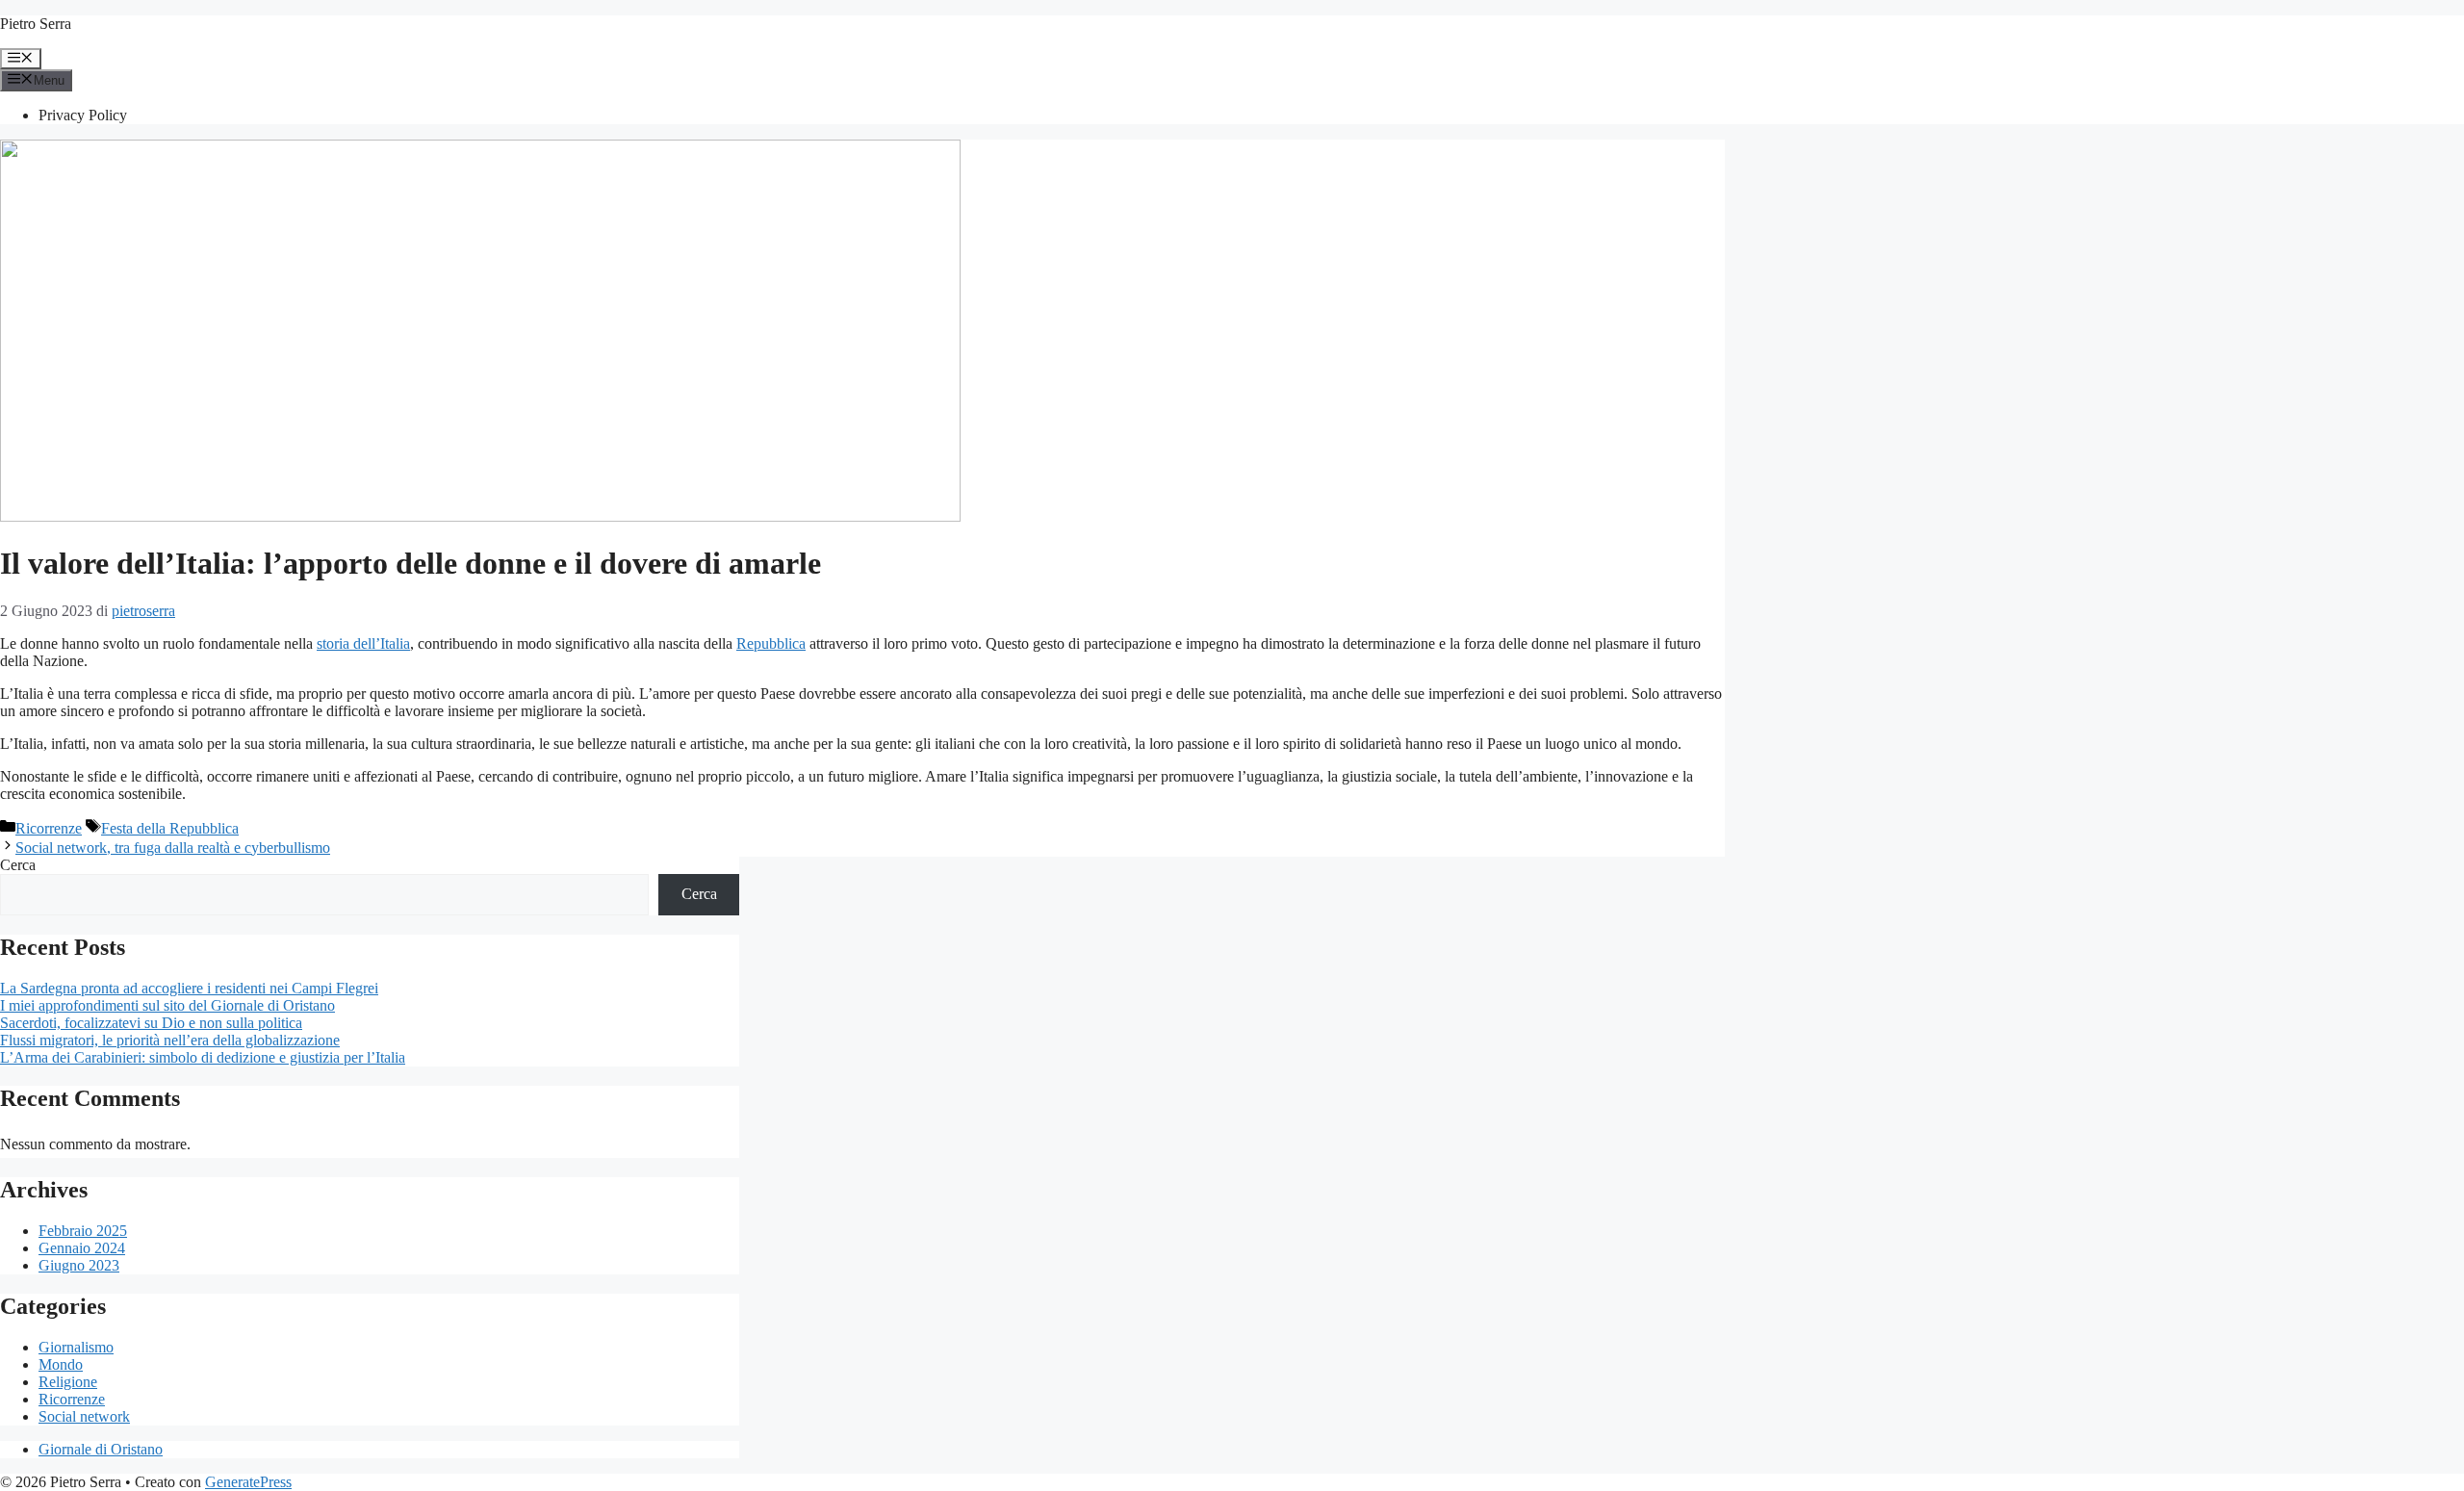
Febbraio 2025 (83, 1231)
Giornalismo (76, 1347)
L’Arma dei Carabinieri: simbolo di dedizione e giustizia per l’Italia (203, 1057)
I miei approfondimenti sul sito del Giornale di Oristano (167, 1005)
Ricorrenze (49, 828)
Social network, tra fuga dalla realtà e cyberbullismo (173, 848)
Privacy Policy (83, 115)
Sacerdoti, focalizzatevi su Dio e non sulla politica (151, 1023)
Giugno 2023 (79, 1265)
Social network (84, 1416)
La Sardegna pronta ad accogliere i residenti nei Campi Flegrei (189, 988)
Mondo (61, 1364)
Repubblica (771, 643)
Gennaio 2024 (82, 1248)
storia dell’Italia (363, 643)
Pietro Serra (36, 24)
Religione (68, 1382)
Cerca (18, 865)
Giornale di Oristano (101, 1449)
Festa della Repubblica (170, 828)
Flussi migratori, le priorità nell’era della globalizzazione (170, 1040)
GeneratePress (248, 1482)
